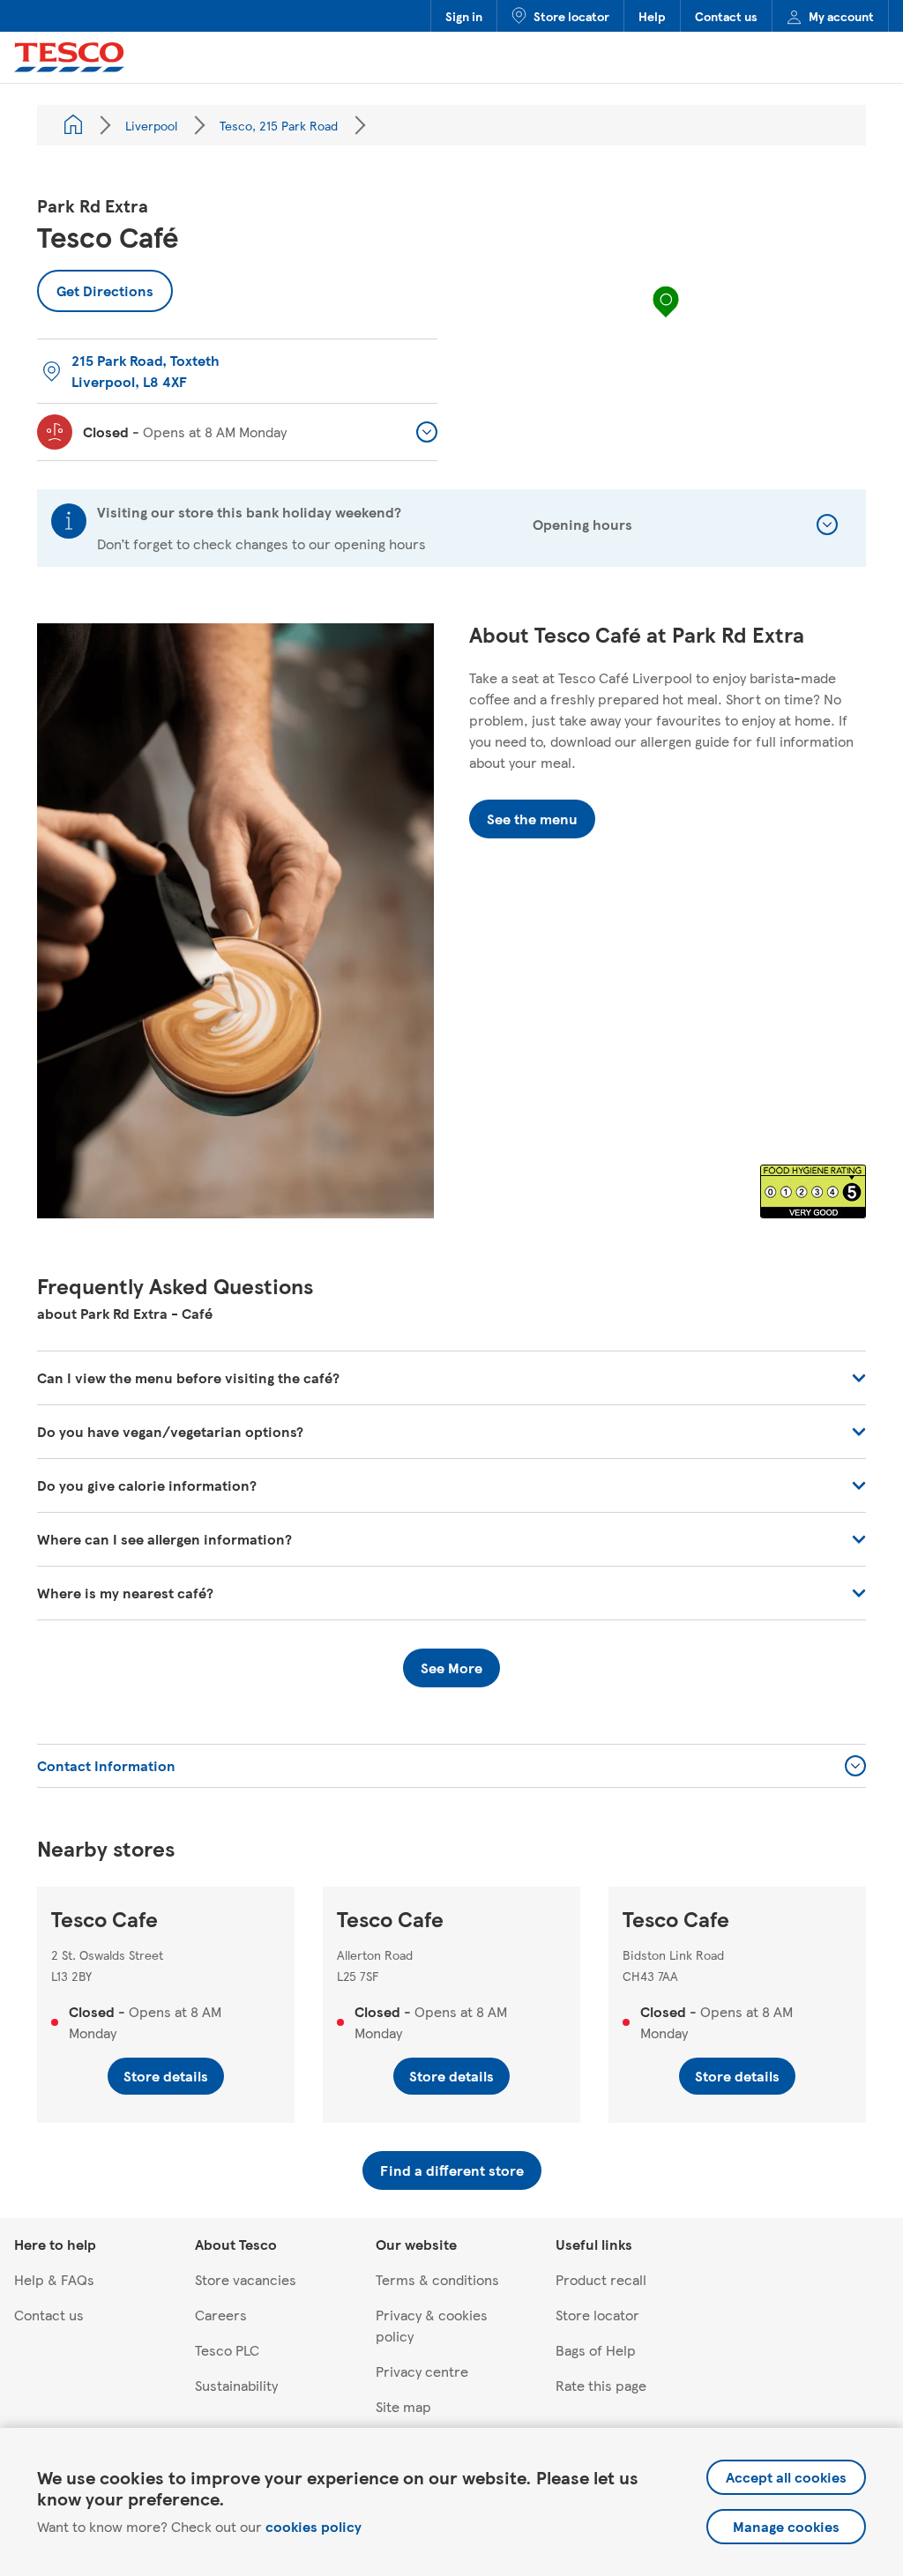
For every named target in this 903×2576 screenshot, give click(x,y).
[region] (666, 319)
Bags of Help (596, 2350)
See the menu (532, 819)
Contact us (726, 16)
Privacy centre (422, 2371)
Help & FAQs (54, 2279)
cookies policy (313, 2526)
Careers (221, 2315)
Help (652, 16)
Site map (403, 2406)
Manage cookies (786, 2526)
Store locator (571, 16)
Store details (166, 2076)
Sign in (464, 16)
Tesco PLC (227, 2350)
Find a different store (452, 2170)
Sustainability (236, 2385)
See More (451, 1668)
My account (841, 16)
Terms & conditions (437, 2279)
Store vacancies (246, 2279)
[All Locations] (73, 125)
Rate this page (601, 2385)
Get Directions (95, 285)
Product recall (601, 2279)
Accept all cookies (786, 2477)
